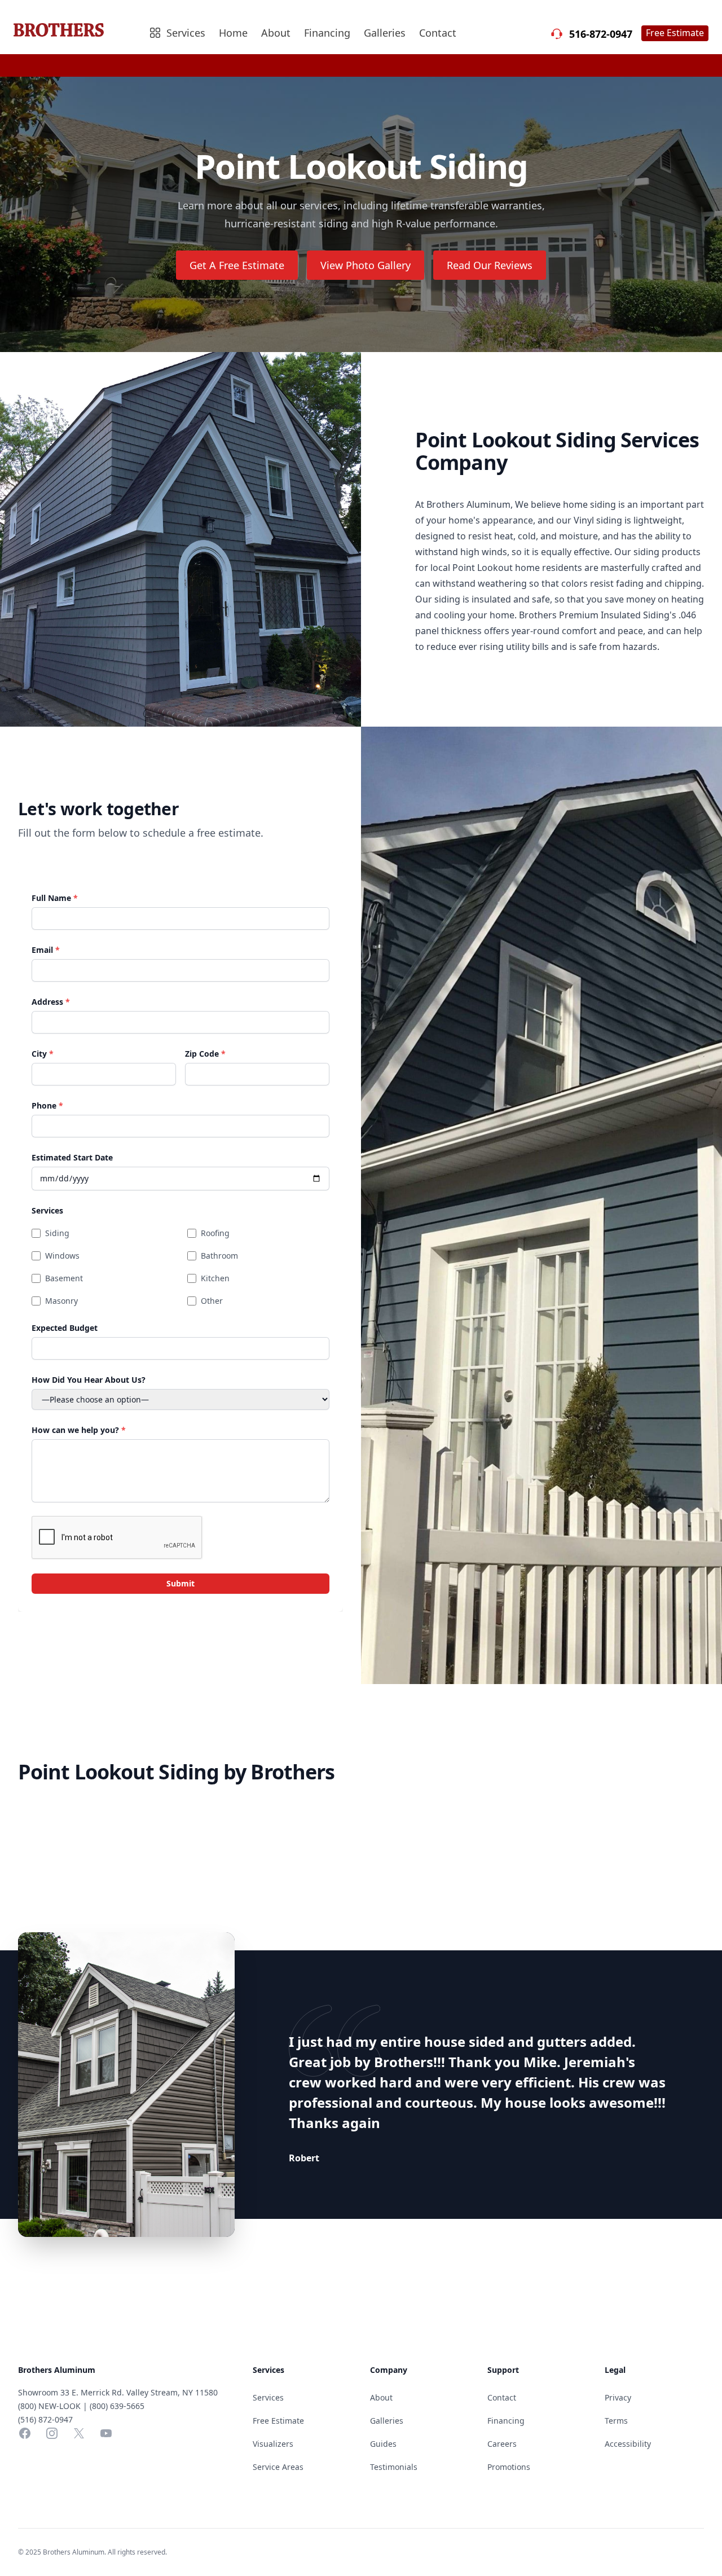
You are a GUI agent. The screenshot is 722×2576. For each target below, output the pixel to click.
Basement (64, 1278)
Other (212, 1301)
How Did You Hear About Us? (89, 1380)
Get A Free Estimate (237, 265)
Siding (57, 1233)
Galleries (385, 33)
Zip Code (205, 1054)
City (43, 1054)
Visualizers (273, 2444)
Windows (62, 1256)
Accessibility (628, 2444)
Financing (327, 33)
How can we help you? (79, 1430)
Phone (47, 1105)
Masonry (61, 1301)
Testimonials (394, 2467)
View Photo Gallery (366, 265)
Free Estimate (675, 33)
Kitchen (215, 1278)
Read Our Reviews (490, 265)
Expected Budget (65, 1328)
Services (47, 1210)
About (276, 33)
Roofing (215, 1233)
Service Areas (278, 2467)
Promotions (509, 2467)
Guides (383, 2444)
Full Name (55, 898)
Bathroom (219, 1256)
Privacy (618, 2397)
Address (51, 1002)
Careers (502, 2444)
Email (46, 950)
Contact (438, 33)
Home (233, 33)
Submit (180, 1583)
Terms (616, 2421)
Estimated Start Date (72, 1157)
